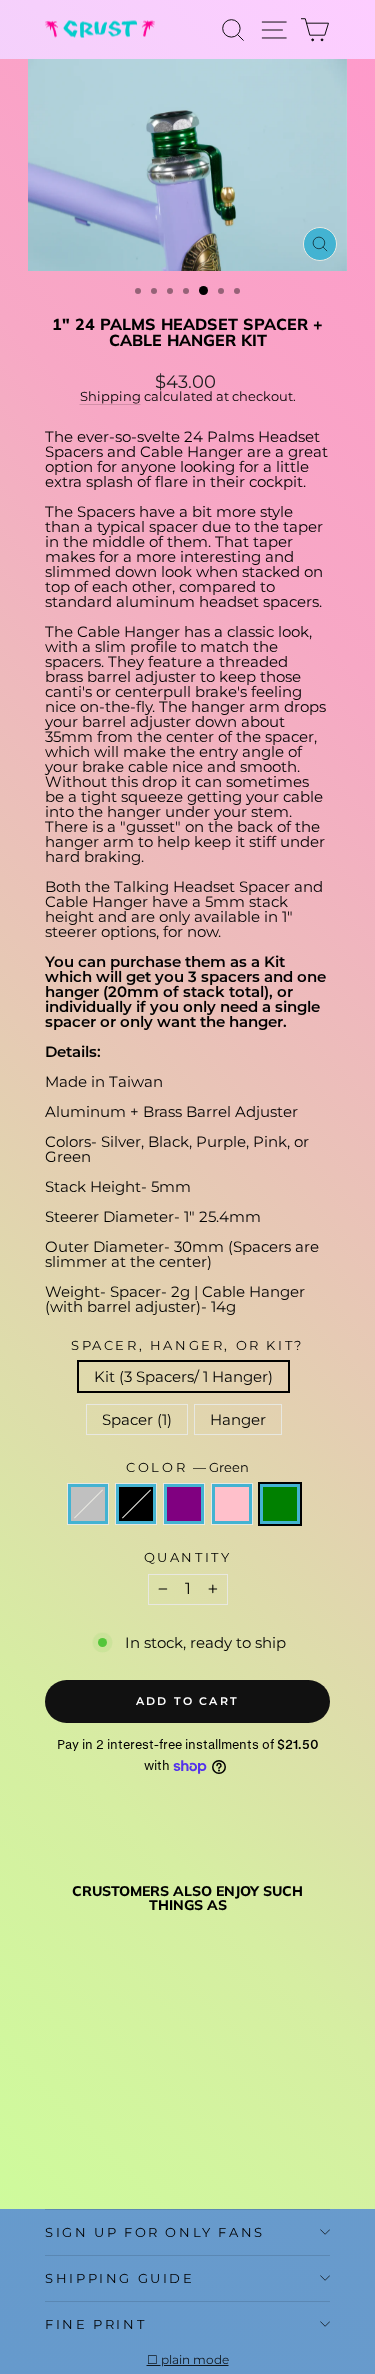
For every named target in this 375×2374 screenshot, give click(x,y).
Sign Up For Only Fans (155, 2232)
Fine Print (95, 2324)
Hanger (238, 1419)
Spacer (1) (137, 1419)
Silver (88, 1504)
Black (136, 1504)
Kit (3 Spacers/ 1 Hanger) (183, 1376)
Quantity (188, 1557)
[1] (56, 2145)
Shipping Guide (119, 2278)
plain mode (195, 2360)
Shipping (110, 396)
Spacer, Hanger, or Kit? (187, 1345)
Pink (232, 1504)
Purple (184, 1504)
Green (280, 1504)
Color (187, 1467)
